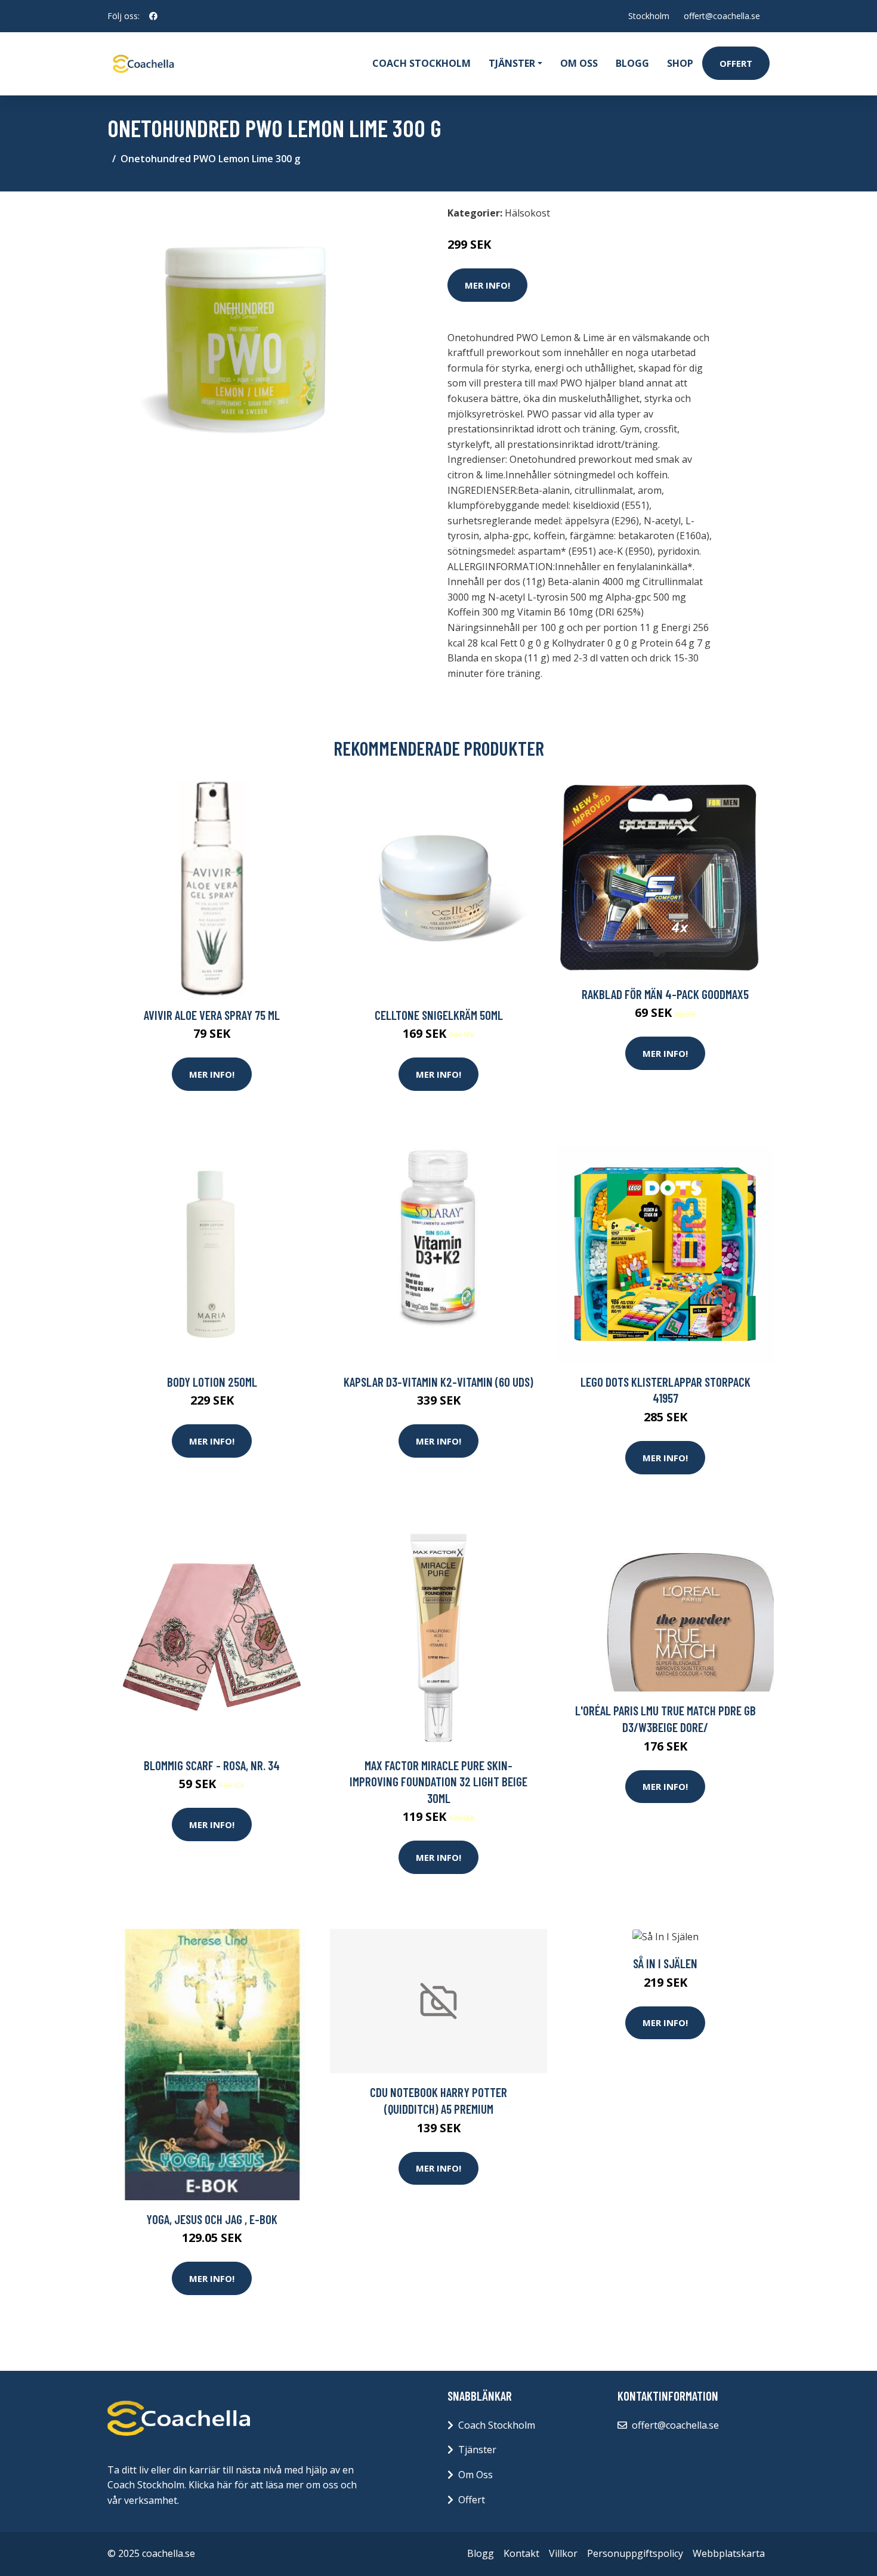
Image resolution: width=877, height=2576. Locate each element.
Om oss (579, 63)
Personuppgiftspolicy (635, 2553)
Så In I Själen (665, 1963)
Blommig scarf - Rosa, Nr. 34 (212, 1765)
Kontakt (521, 2553)
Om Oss (475, 2475)
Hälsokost (527, 213)
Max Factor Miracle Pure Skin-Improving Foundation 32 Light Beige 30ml (438, 1782)
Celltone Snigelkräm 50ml (439, 1015)
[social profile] (153, 16)
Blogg (632, 63)
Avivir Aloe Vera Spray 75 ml (212, 1015)
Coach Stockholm (421, 63)
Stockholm (649, 16)
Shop (680, 63)
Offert (736, 63)
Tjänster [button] (512, 63)
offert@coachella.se (722, 16)
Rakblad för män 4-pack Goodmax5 (665, 994)
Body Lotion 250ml (212, 1382)
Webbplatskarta (729, 2553)
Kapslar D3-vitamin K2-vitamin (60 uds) (438, 1382)
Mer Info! (487, 285)
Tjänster (477, 2450)
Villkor (563, 2553)
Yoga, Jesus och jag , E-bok (212, 2219)
